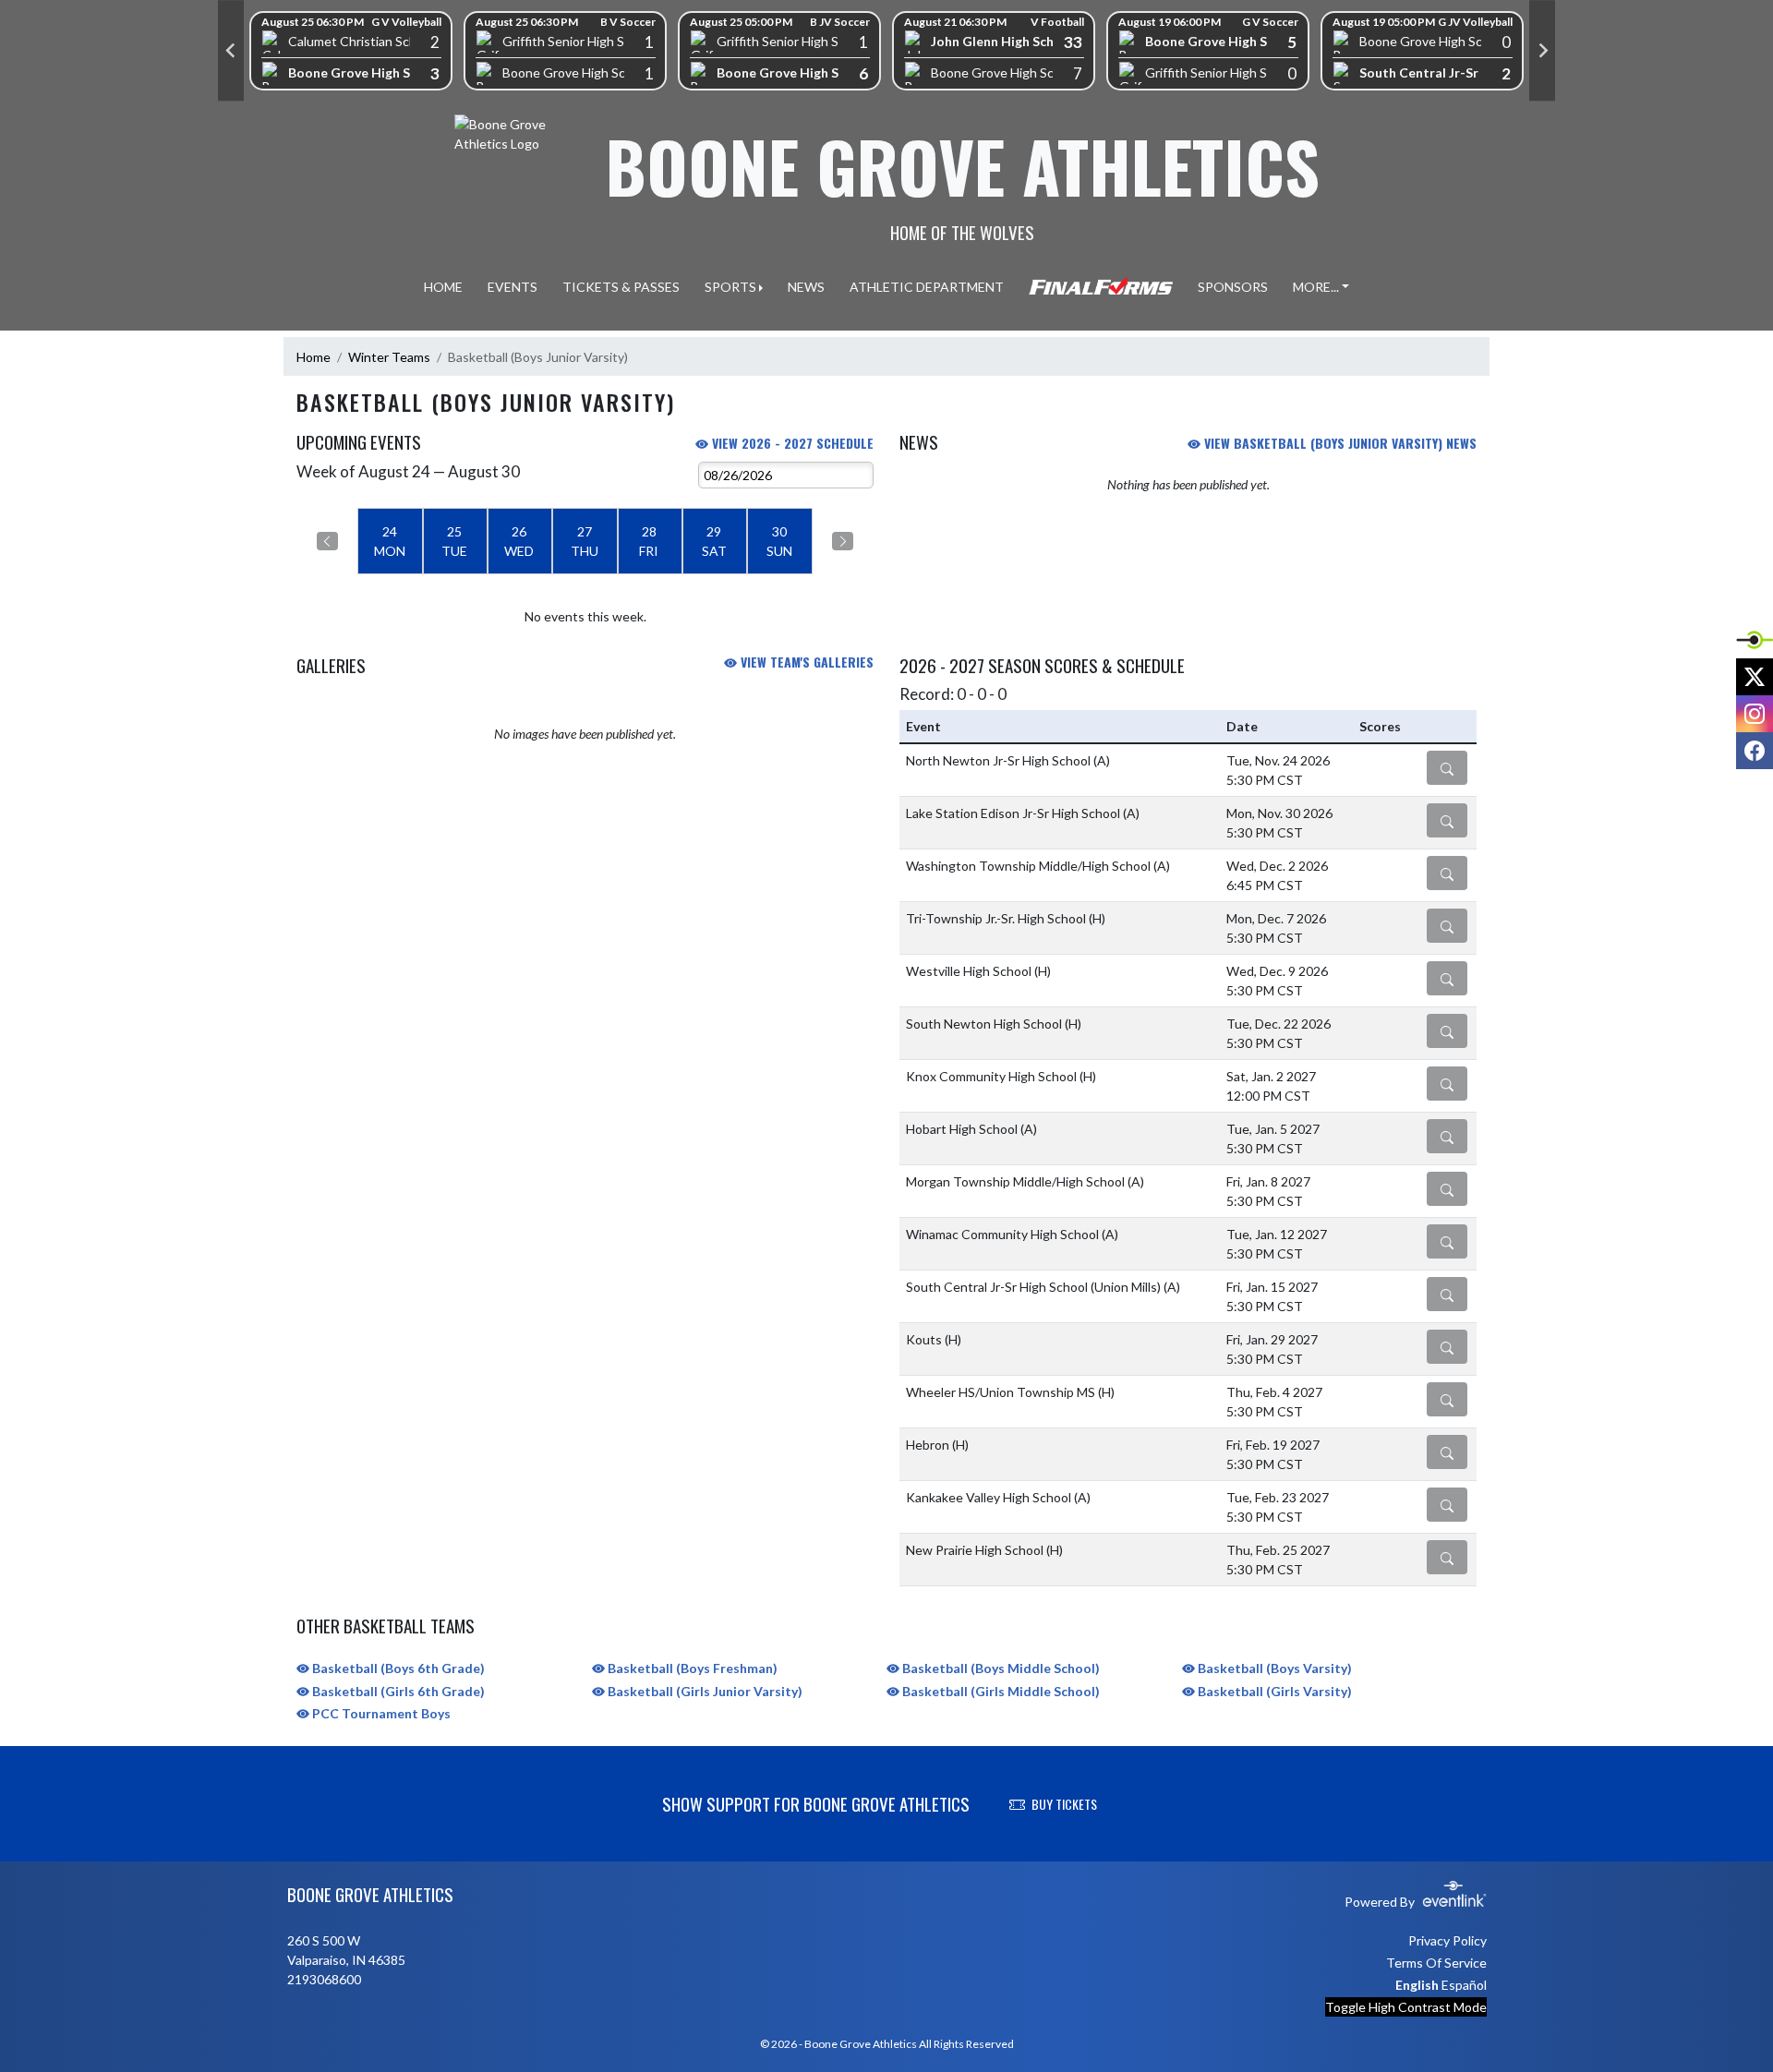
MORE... (1316, 287)
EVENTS (513, 287)
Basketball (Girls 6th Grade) (397, 1691)
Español (1464, 1985)
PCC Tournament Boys (380, 1713)
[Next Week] (843, 541)
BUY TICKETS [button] (1064, 1804)
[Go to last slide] (231, 51)
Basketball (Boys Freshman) (691, 1668)
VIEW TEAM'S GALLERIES (805, 662)
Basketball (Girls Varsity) (1273, 1691)
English (1417, 1985)
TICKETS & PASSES (621, 287)
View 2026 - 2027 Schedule (791, 443)
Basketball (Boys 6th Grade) (397, 1668)
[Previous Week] (327, 541)
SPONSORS (1233, 287)
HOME (443, 287)
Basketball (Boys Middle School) (1000, 1668)
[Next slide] (1542, 51)
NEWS (806, 287)
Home (314, 357)
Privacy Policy (1447, 1940)
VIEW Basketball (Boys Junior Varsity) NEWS (1339, 443)
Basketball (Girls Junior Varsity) (704, 1691)
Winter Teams (389, 357)
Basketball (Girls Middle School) (1000, 1691)
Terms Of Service (1436, 1963)
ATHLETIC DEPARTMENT (927, 287)
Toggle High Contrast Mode (1406, 2007)
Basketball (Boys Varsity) (1273, 1668)
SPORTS (730, 287)
